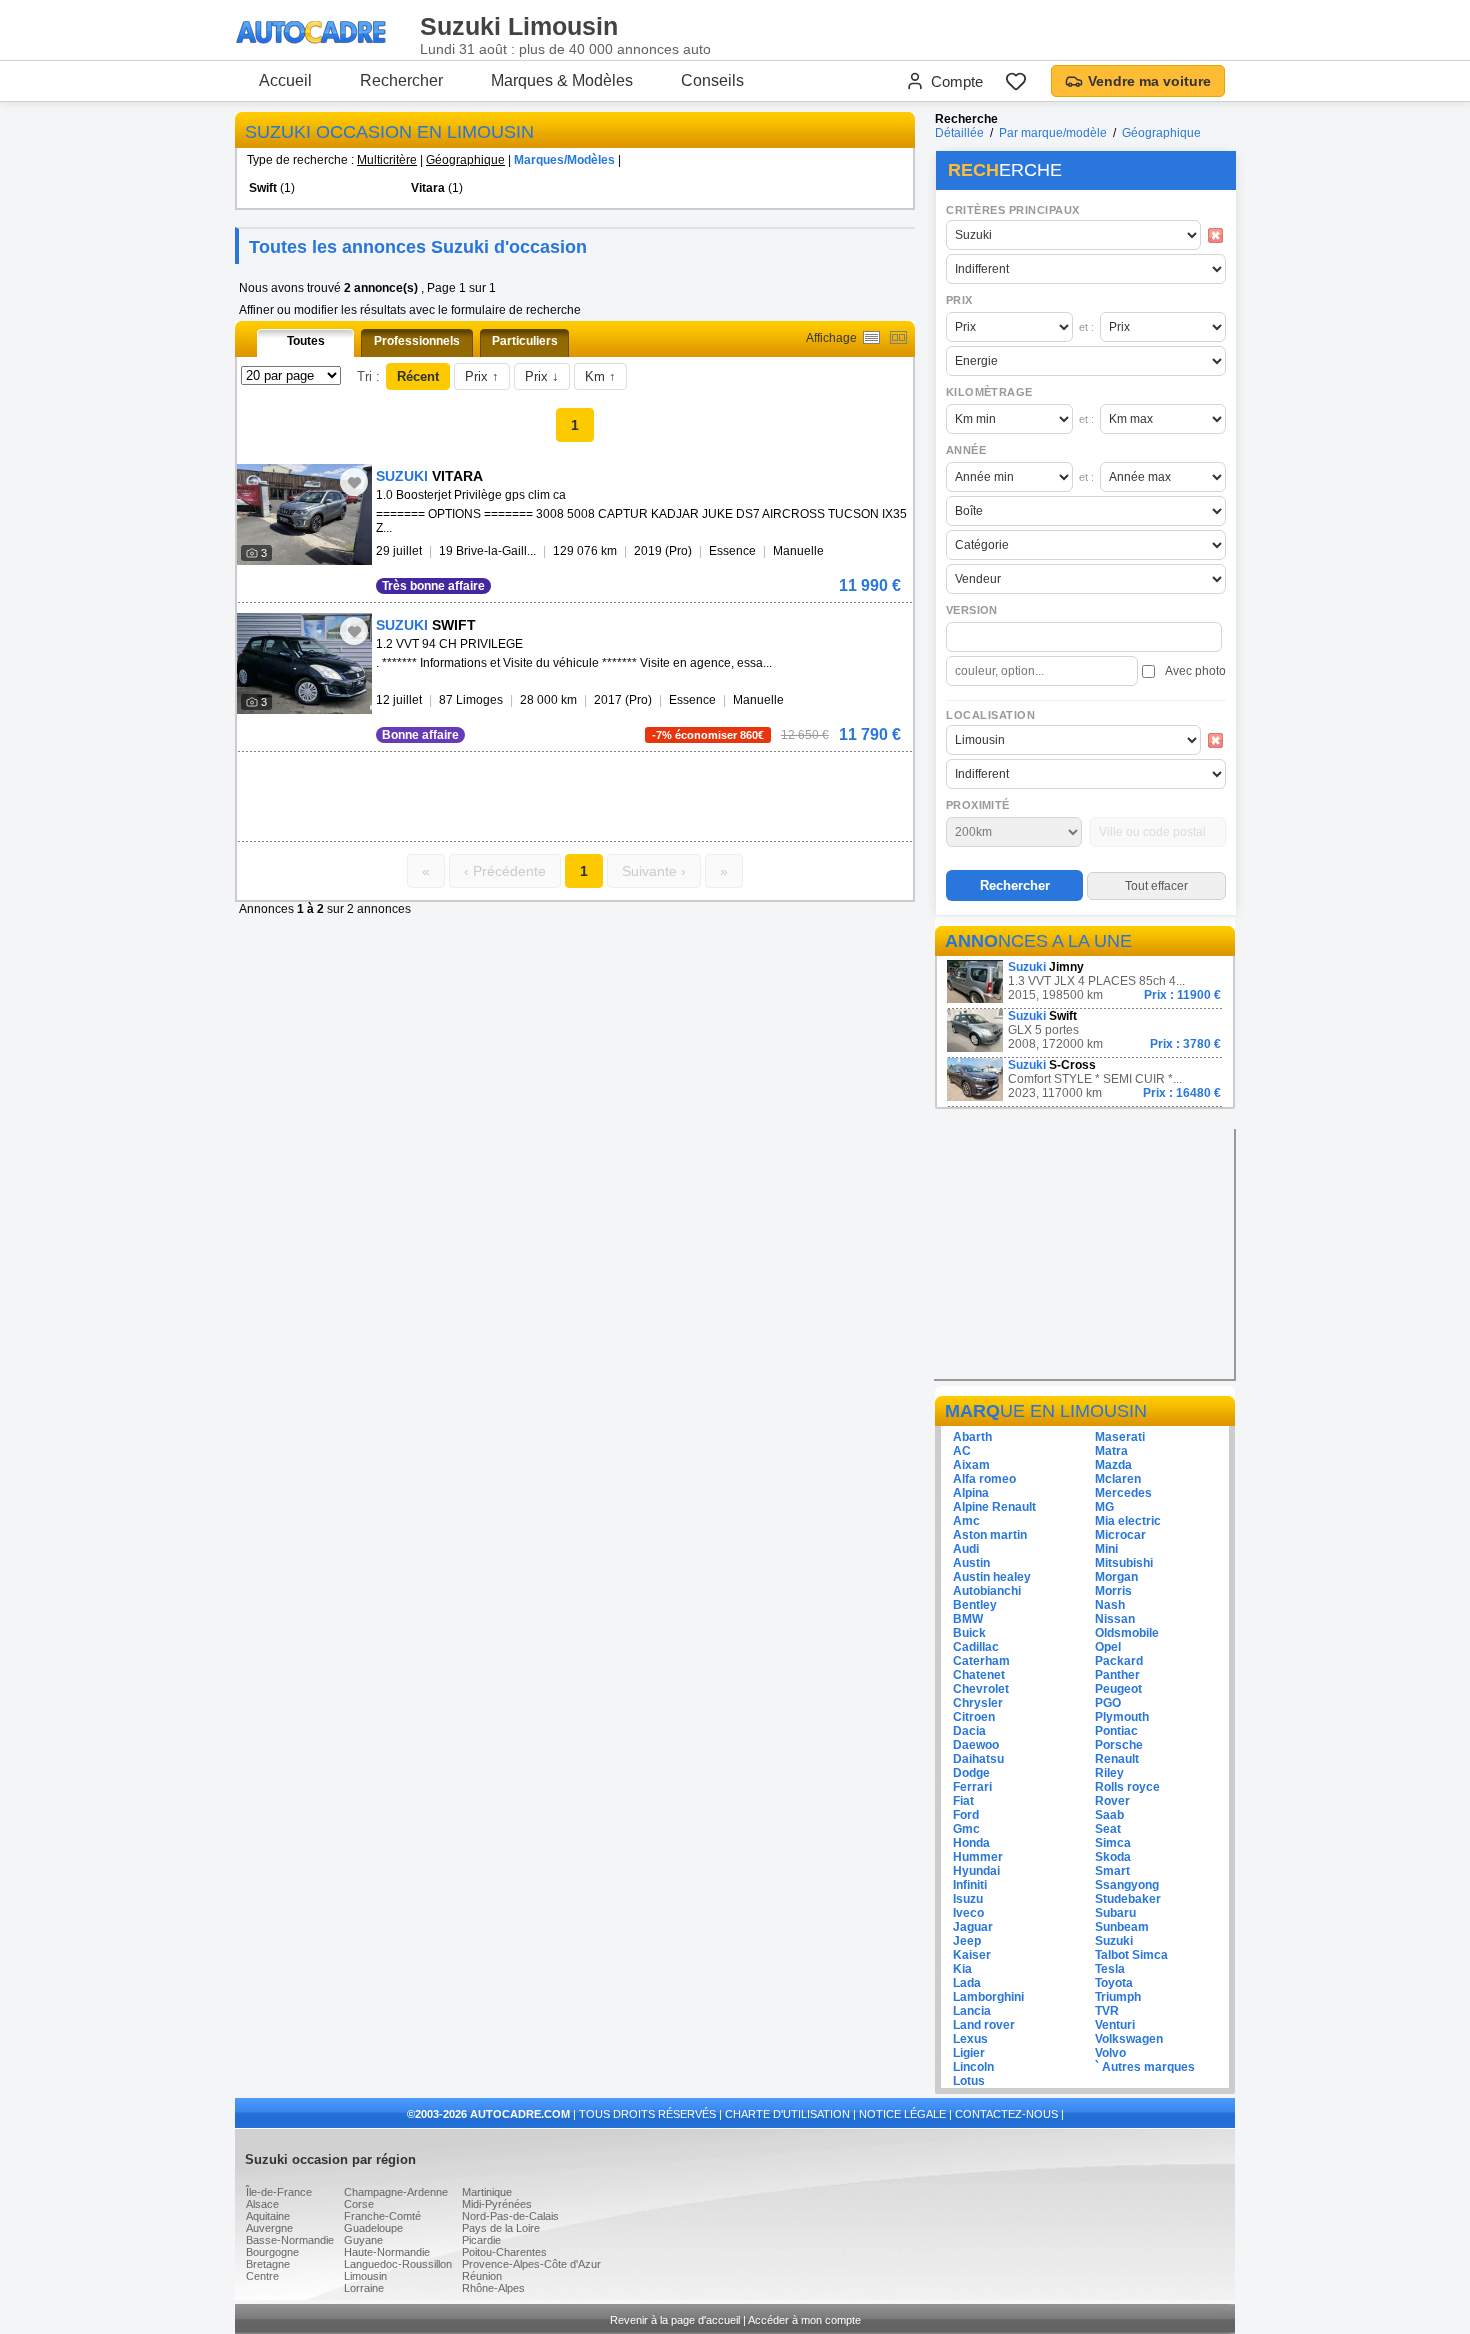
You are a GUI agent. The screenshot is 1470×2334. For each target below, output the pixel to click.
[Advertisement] (471, 782)
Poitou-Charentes (504, 2252)
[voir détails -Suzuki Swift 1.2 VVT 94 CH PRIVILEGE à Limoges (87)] (304, 663)
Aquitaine (268, 2216)
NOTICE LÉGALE (902, 2114)
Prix (959, 300)
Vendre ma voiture (1149, 81)
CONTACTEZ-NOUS (1006, 2114)
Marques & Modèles (562, 80)
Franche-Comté (382, 2216)
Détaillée (959, 133)
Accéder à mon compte (804, 2320)
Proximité (978, 805)
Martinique (487, 2192)
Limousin (365, 2276)
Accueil (285, 80)
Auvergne (269, 2228)
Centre (262, 2276)
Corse (359, 2204)
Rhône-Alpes (493, 2288)
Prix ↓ (542, 376)
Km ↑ (600, 376)
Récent (418, 376)
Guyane (363, 2240)
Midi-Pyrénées (497, 2204)
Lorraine (364, 2288)
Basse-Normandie (290, 2240)
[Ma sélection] (1016, 81)
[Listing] (871, 337)
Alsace (262, 2204)
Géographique (465, 160)
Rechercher (401, 80)
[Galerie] (898, 337)
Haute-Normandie (387, 2252)
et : (1086, 327)
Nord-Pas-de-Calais (510, 2216)
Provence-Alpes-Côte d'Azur (531, 2264)
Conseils (712, 80)
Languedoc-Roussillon (398, 2264)
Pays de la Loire (501, 2228)
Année (966, 450)
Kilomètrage (989, 392)
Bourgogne (272, 2252)
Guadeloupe (373, 2228)
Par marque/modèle (1053, 133)
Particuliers (525, 341)
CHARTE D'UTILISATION (787, 2114)
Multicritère (387, 160)
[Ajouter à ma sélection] (354, 482)
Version (972, 610)
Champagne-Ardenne (396, 2192)
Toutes (306, 341)
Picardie (481, 2240)
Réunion (482, 2276)
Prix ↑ (482, 376)
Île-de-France (279, 2192)
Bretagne (268, 2264)
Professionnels (417, 341)
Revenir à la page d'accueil (675, 2320)
